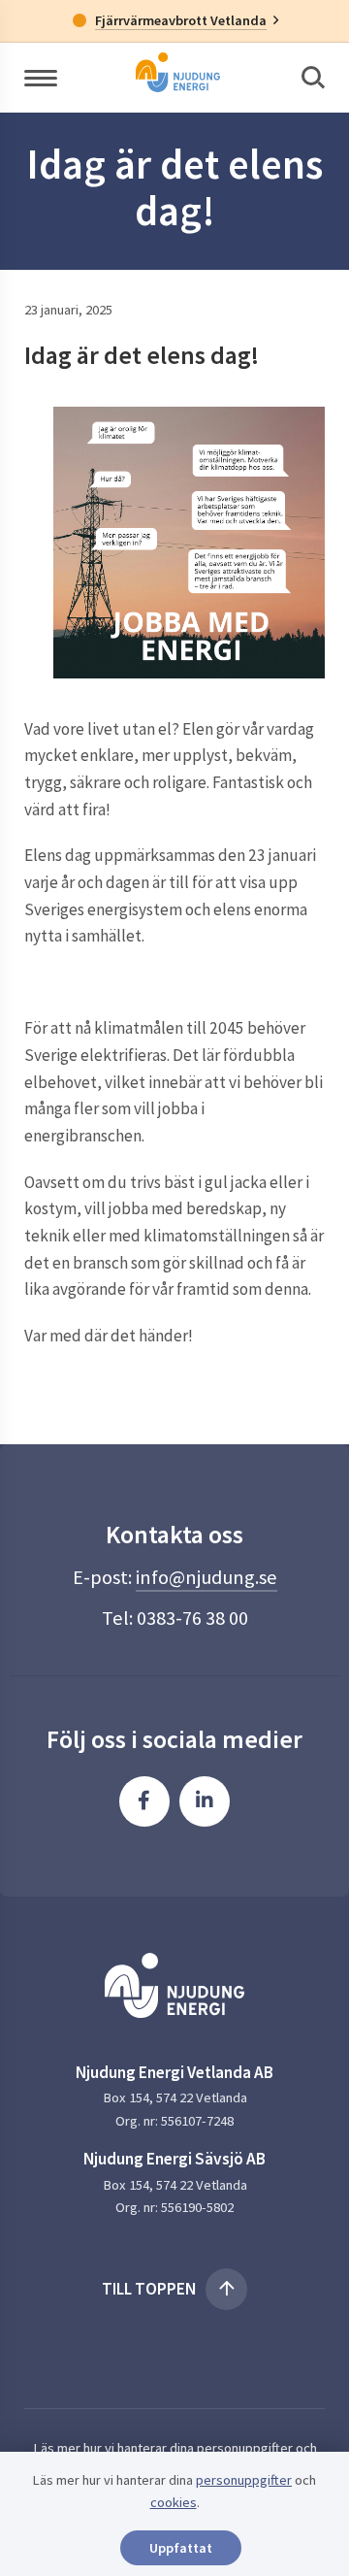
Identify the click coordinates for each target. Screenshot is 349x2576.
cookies (174, 2502)
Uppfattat (181, 2548)
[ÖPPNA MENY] (41, 77)
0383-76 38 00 (192, 1618)
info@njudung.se (206, 1577)
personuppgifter (245, 2448)
